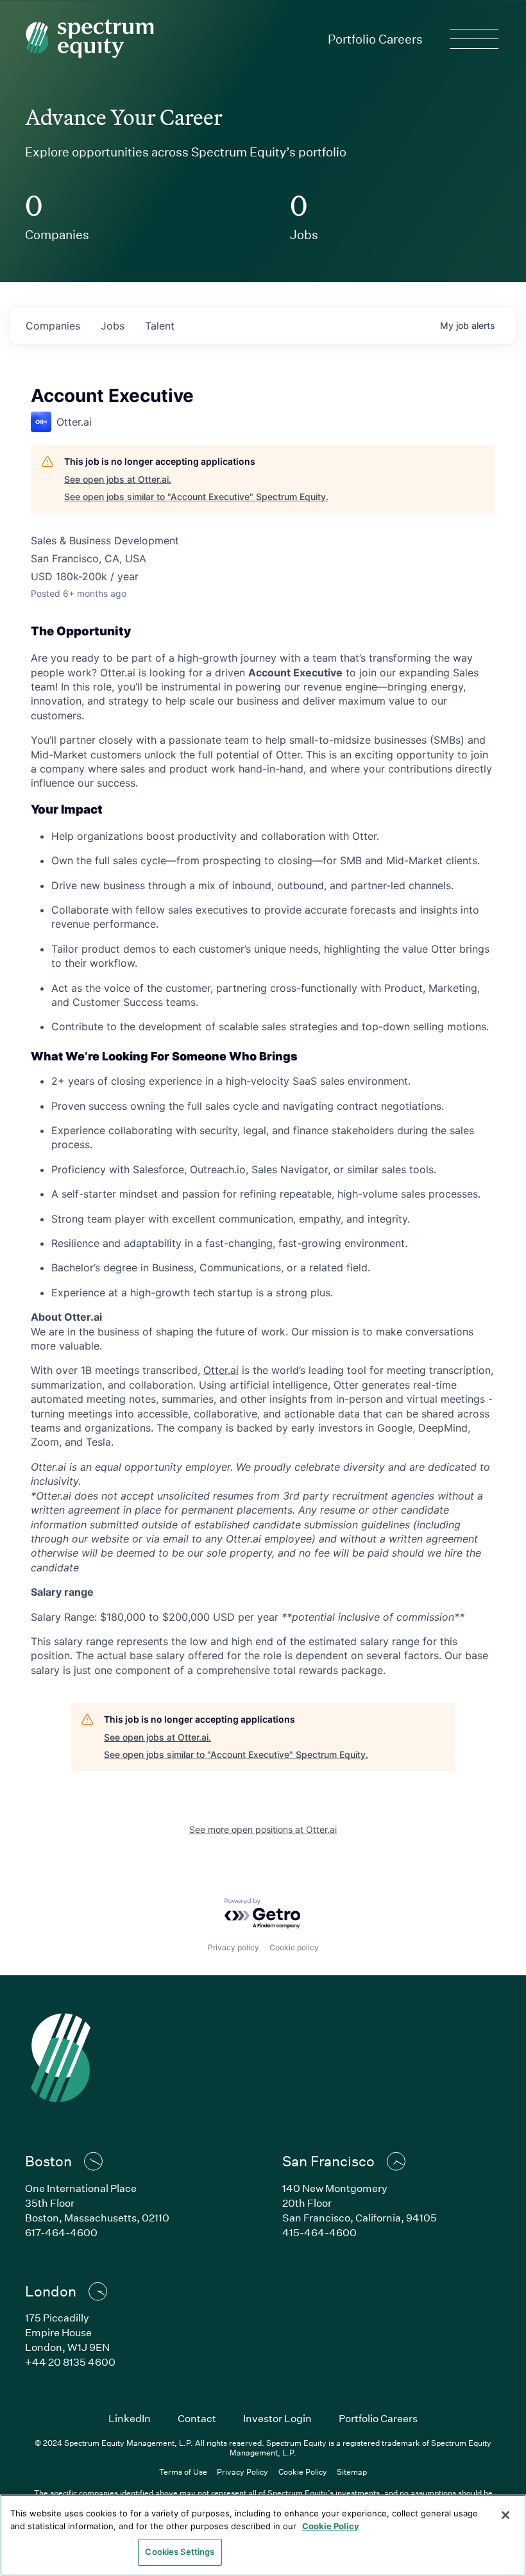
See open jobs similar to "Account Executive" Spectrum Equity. (196, 497)
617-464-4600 (61, 2232)
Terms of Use (183, 2471)
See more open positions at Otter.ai (263, 1829)
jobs (113, 326)
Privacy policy (233, 1947)
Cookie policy (294, 1947)
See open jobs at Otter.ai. (118, 479)
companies (53, 326)
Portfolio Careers (375, 39)
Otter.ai (221, 1370)
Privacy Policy (242, 2471)
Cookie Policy (303, 2471)
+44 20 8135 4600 (70, 2362)
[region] (263, 2535)
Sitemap (352, 2471)
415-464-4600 (319, 2232)
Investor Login (277, 2418)
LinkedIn (130, 2418)
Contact (197, 2418)
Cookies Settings (180, 2552)
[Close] (505, 2515)
